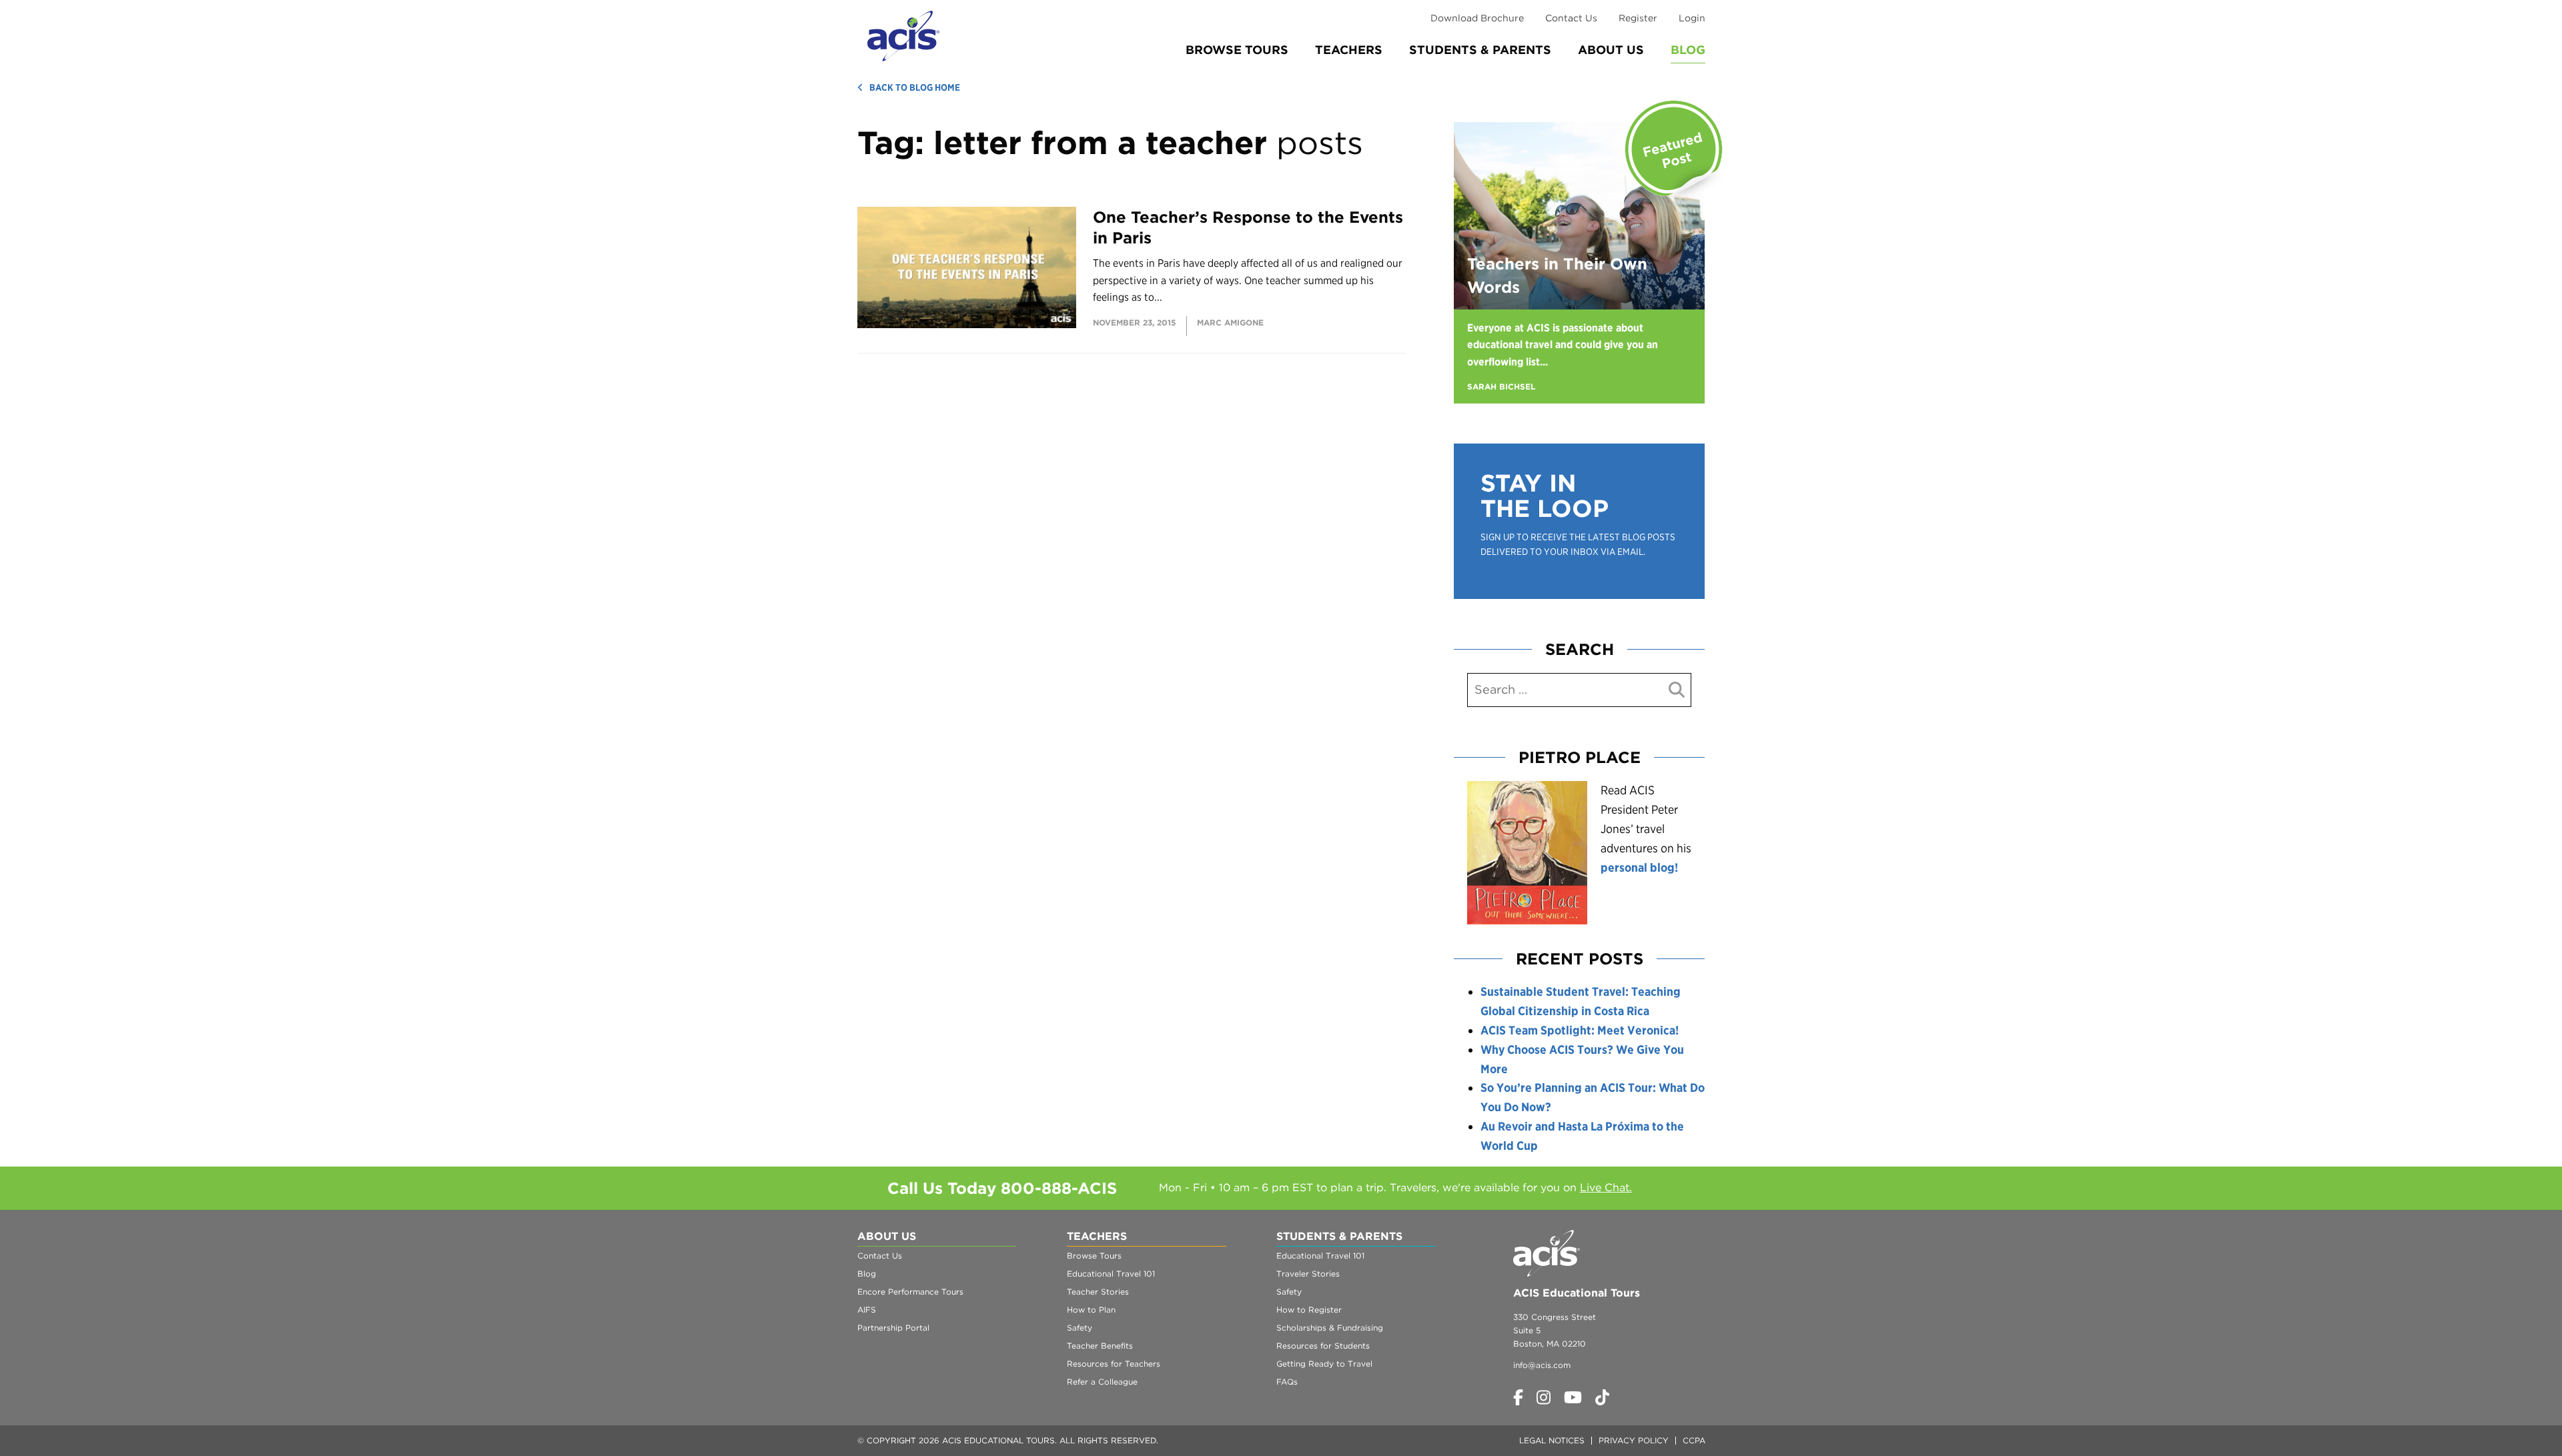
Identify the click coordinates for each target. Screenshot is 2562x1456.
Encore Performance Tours (910, 1292)
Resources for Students (1323, 1346)
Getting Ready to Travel (1324, 1364)
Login (1692, 18)
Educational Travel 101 (1111, 1274)
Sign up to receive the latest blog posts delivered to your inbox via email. (1578, 544)
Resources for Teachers (1114, 1364)
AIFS (867, 1310)
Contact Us (1571, 18)
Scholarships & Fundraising (1330, 1328)
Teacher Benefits (1100, 1346)
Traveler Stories (1308, 1274)
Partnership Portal (893, 1328)
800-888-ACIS (1059, 1188)
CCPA (1694, 1440)
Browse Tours (1237, 50)
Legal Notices (1552, 1440)
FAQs (1287, 1382)
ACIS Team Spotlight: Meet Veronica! (1580, 1030)
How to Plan (1091, 1310)
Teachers (1349, 50)
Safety (1080, 1328)
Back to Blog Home (915, 87)
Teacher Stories (1098, 1292)
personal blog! (1639, 867)
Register (1638, 18)
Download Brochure (1477, 18)
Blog (1688, 50)
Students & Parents (1480, 50)
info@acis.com (1542, 1365)
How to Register (1309, 1310)
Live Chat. (1606, 1188)
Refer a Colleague (1102, 1382)
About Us (1611, 50)
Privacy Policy (1634, 1440)
